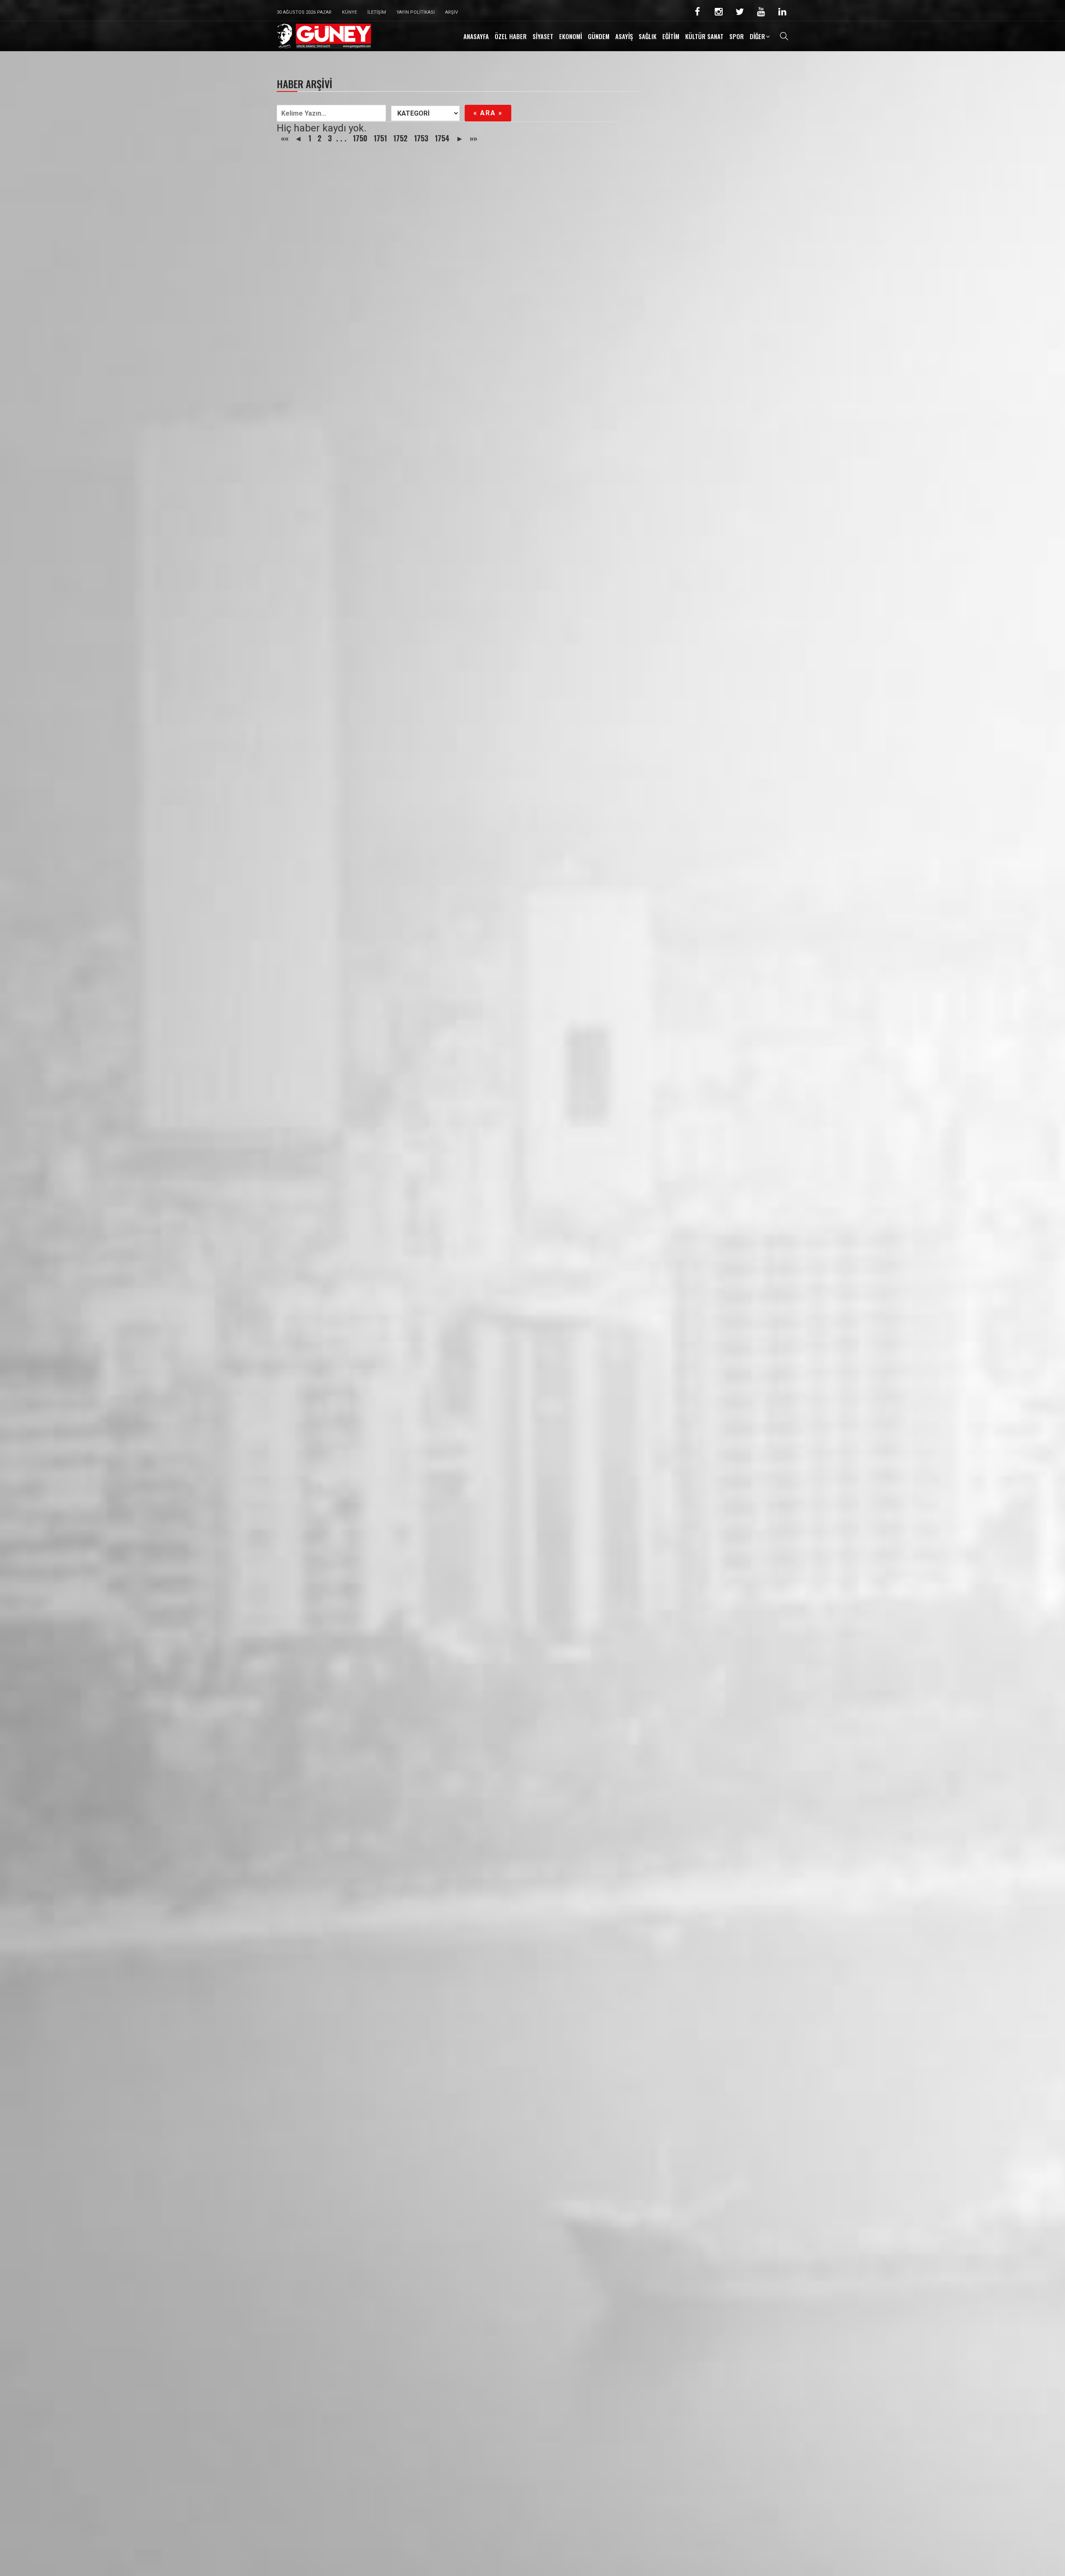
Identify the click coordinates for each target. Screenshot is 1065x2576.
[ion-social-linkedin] (782, 13)
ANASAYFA (476, 36)
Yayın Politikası (416, 12)
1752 (400, 138)
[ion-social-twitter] (740, 13)
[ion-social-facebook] (697, 13)
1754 (442, 138)
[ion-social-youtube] (761, 13)
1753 (421, 138)
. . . (341, 138)
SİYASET (543, 36)
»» (473, 138)
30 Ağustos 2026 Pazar (304, 12)
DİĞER (757, 36)
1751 (380, 138)
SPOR (737, 36)
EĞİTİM (671, 36)
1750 (360, 138)
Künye (349, 12)
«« (285, 138)
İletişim (377, 12)
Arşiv (452, 12)
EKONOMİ (571, 36)
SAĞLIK (648, 36)
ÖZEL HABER (511, 36)
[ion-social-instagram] (718, 13)
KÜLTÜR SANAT (704, 36)
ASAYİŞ (624, 36)
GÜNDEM (599, 36)
